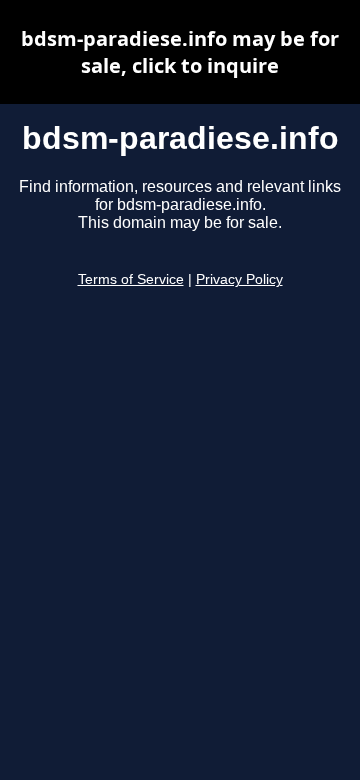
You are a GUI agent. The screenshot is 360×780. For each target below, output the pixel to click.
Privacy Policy (239, 279)
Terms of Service (131, 279)
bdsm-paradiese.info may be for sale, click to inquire (180, 52)
